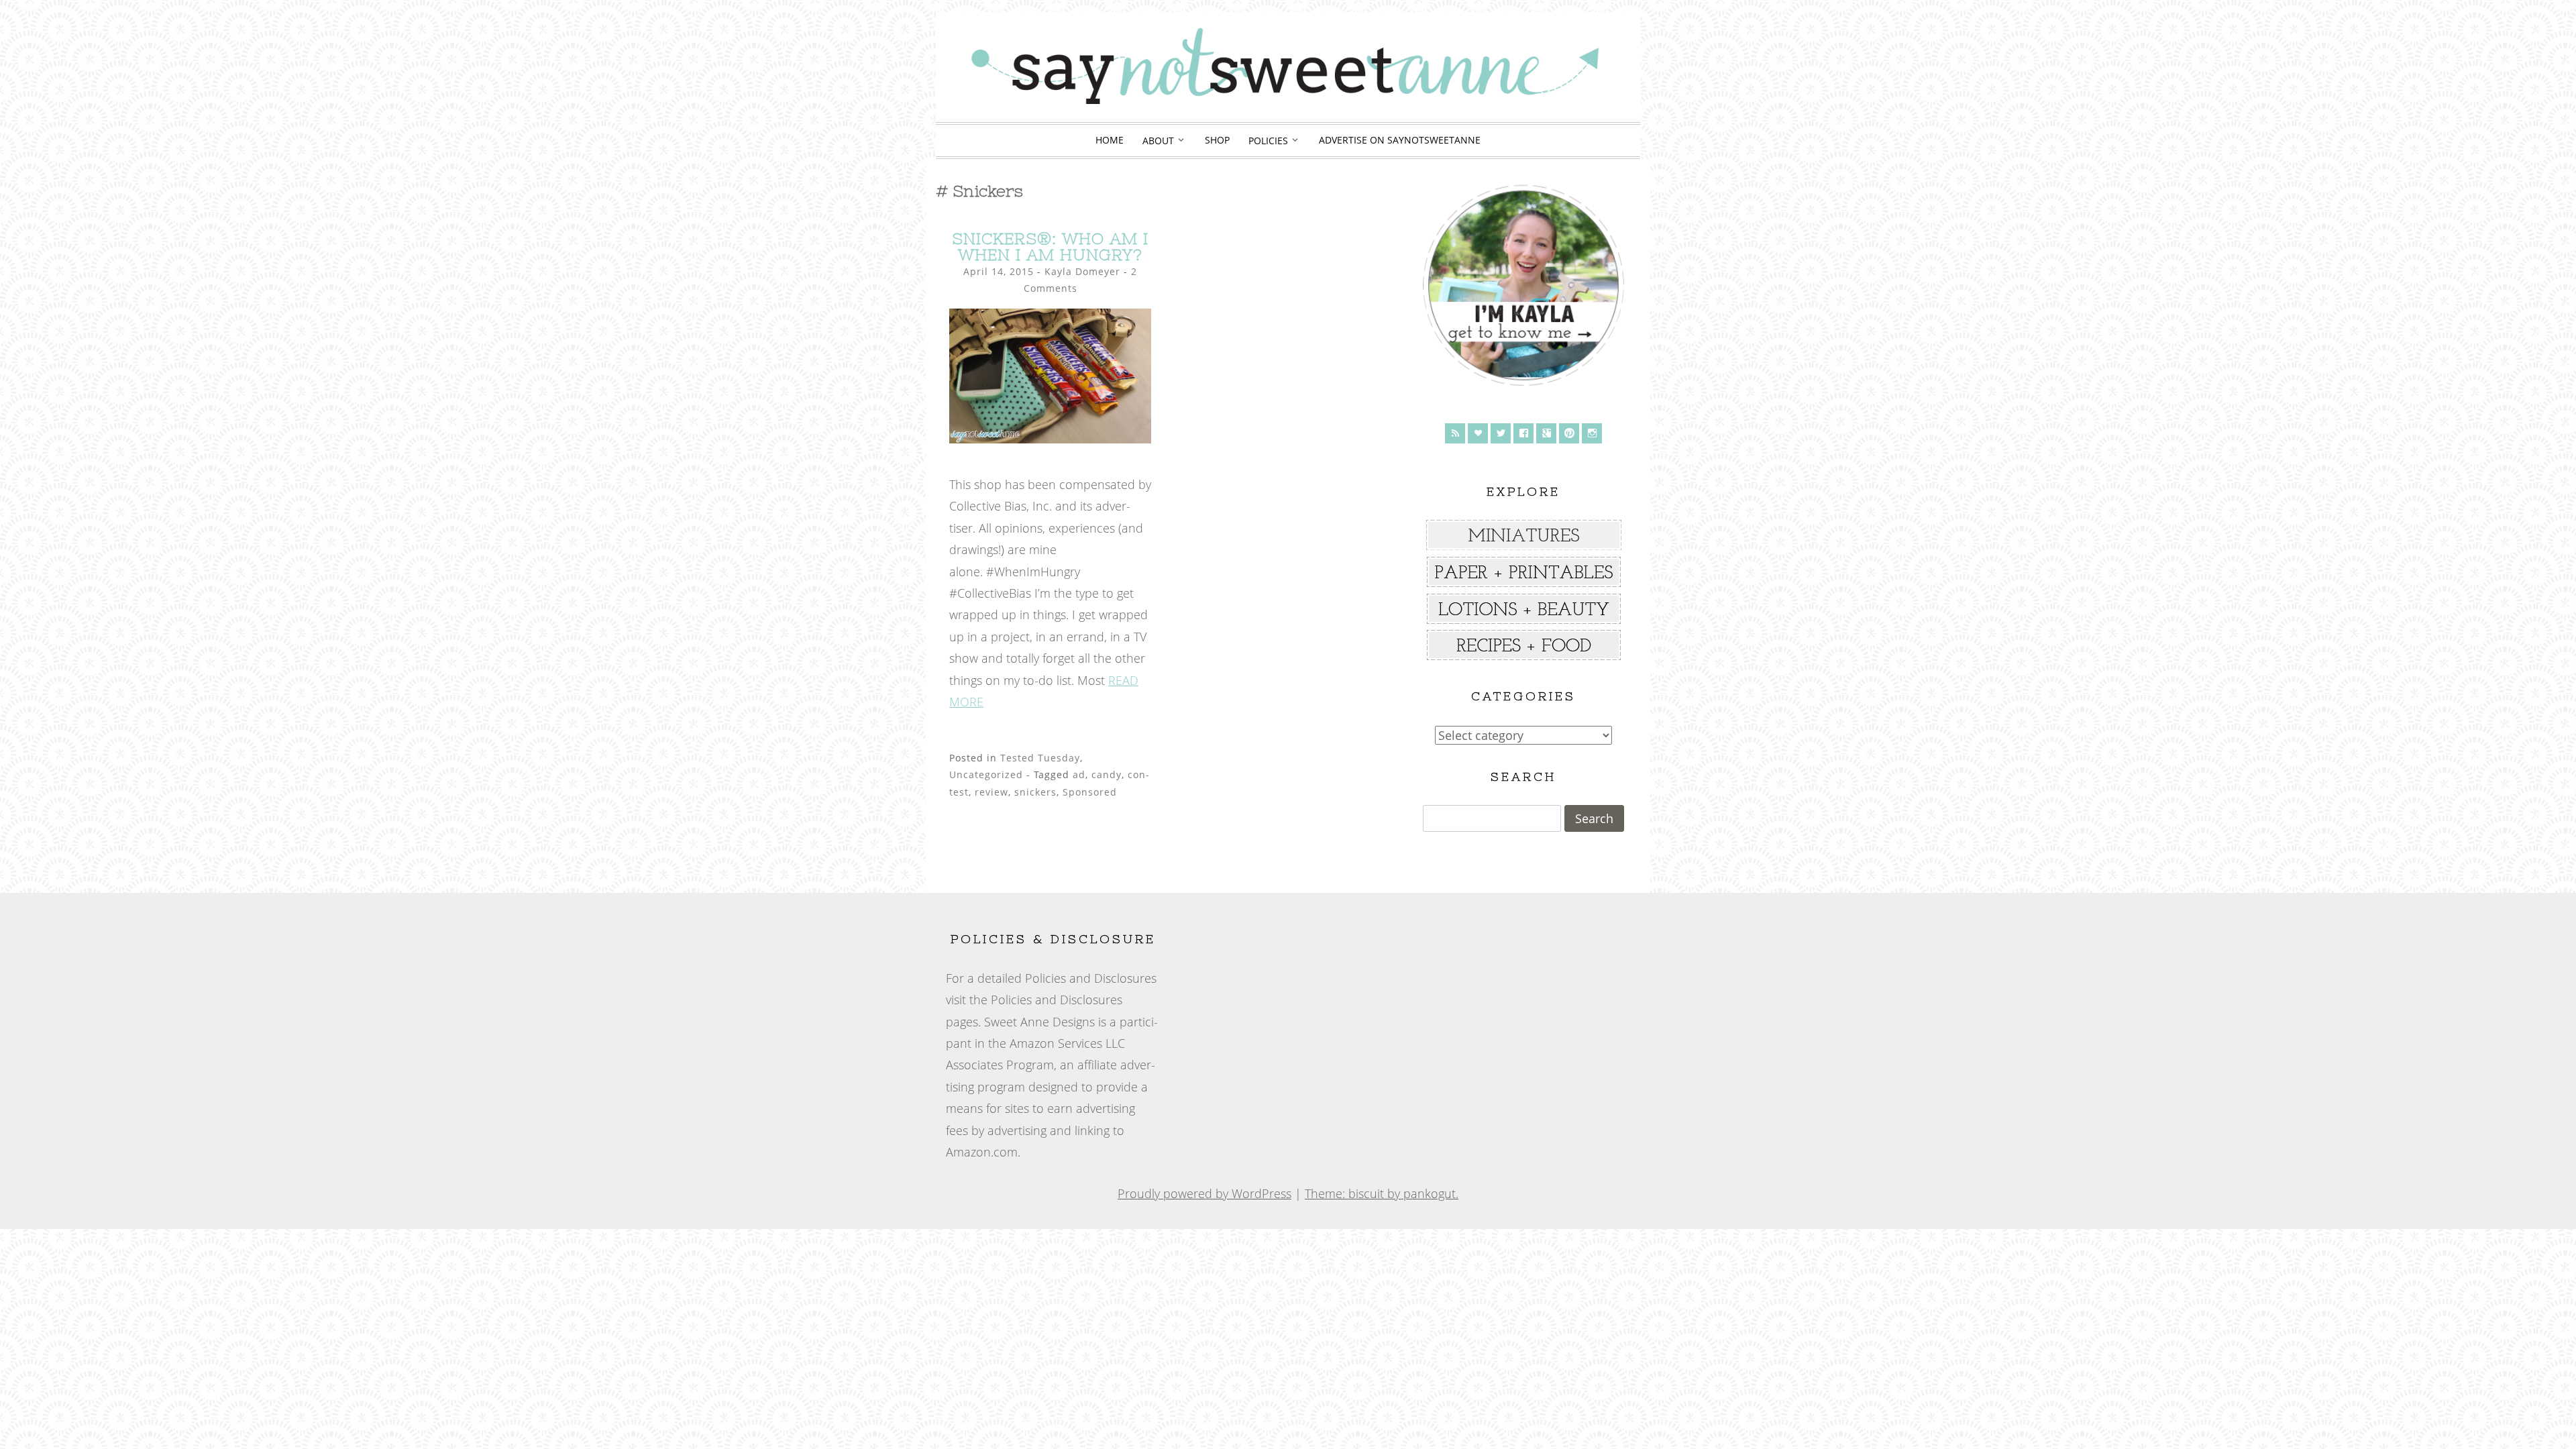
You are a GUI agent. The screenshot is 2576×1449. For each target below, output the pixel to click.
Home (1110, 140)
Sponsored (1090, 792)
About (1158, 141)
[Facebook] (1523, 433)
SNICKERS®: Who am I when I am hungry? (1050, 247)
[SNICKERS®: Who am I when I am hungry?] (1050, 439)
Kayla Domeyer (1082, 271)
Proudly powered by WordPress (1204, 1193)
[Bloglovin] (1478, 433)
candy (1107, 774)
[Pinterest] (1569, 433)
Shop (1217, 140)
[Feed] (1455, 433)
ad (1079, 774)
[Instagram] (1592, 433)
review (991, 792)
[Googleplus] (1546, 433)
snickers (1035, 792)
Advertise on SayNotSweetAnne (1400, 140)
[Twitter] (1501, 433)
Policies (1268, 141)
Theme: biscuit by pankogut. (1382, 1193)
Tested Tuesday (1040, 758)
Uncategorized (986, 774)
